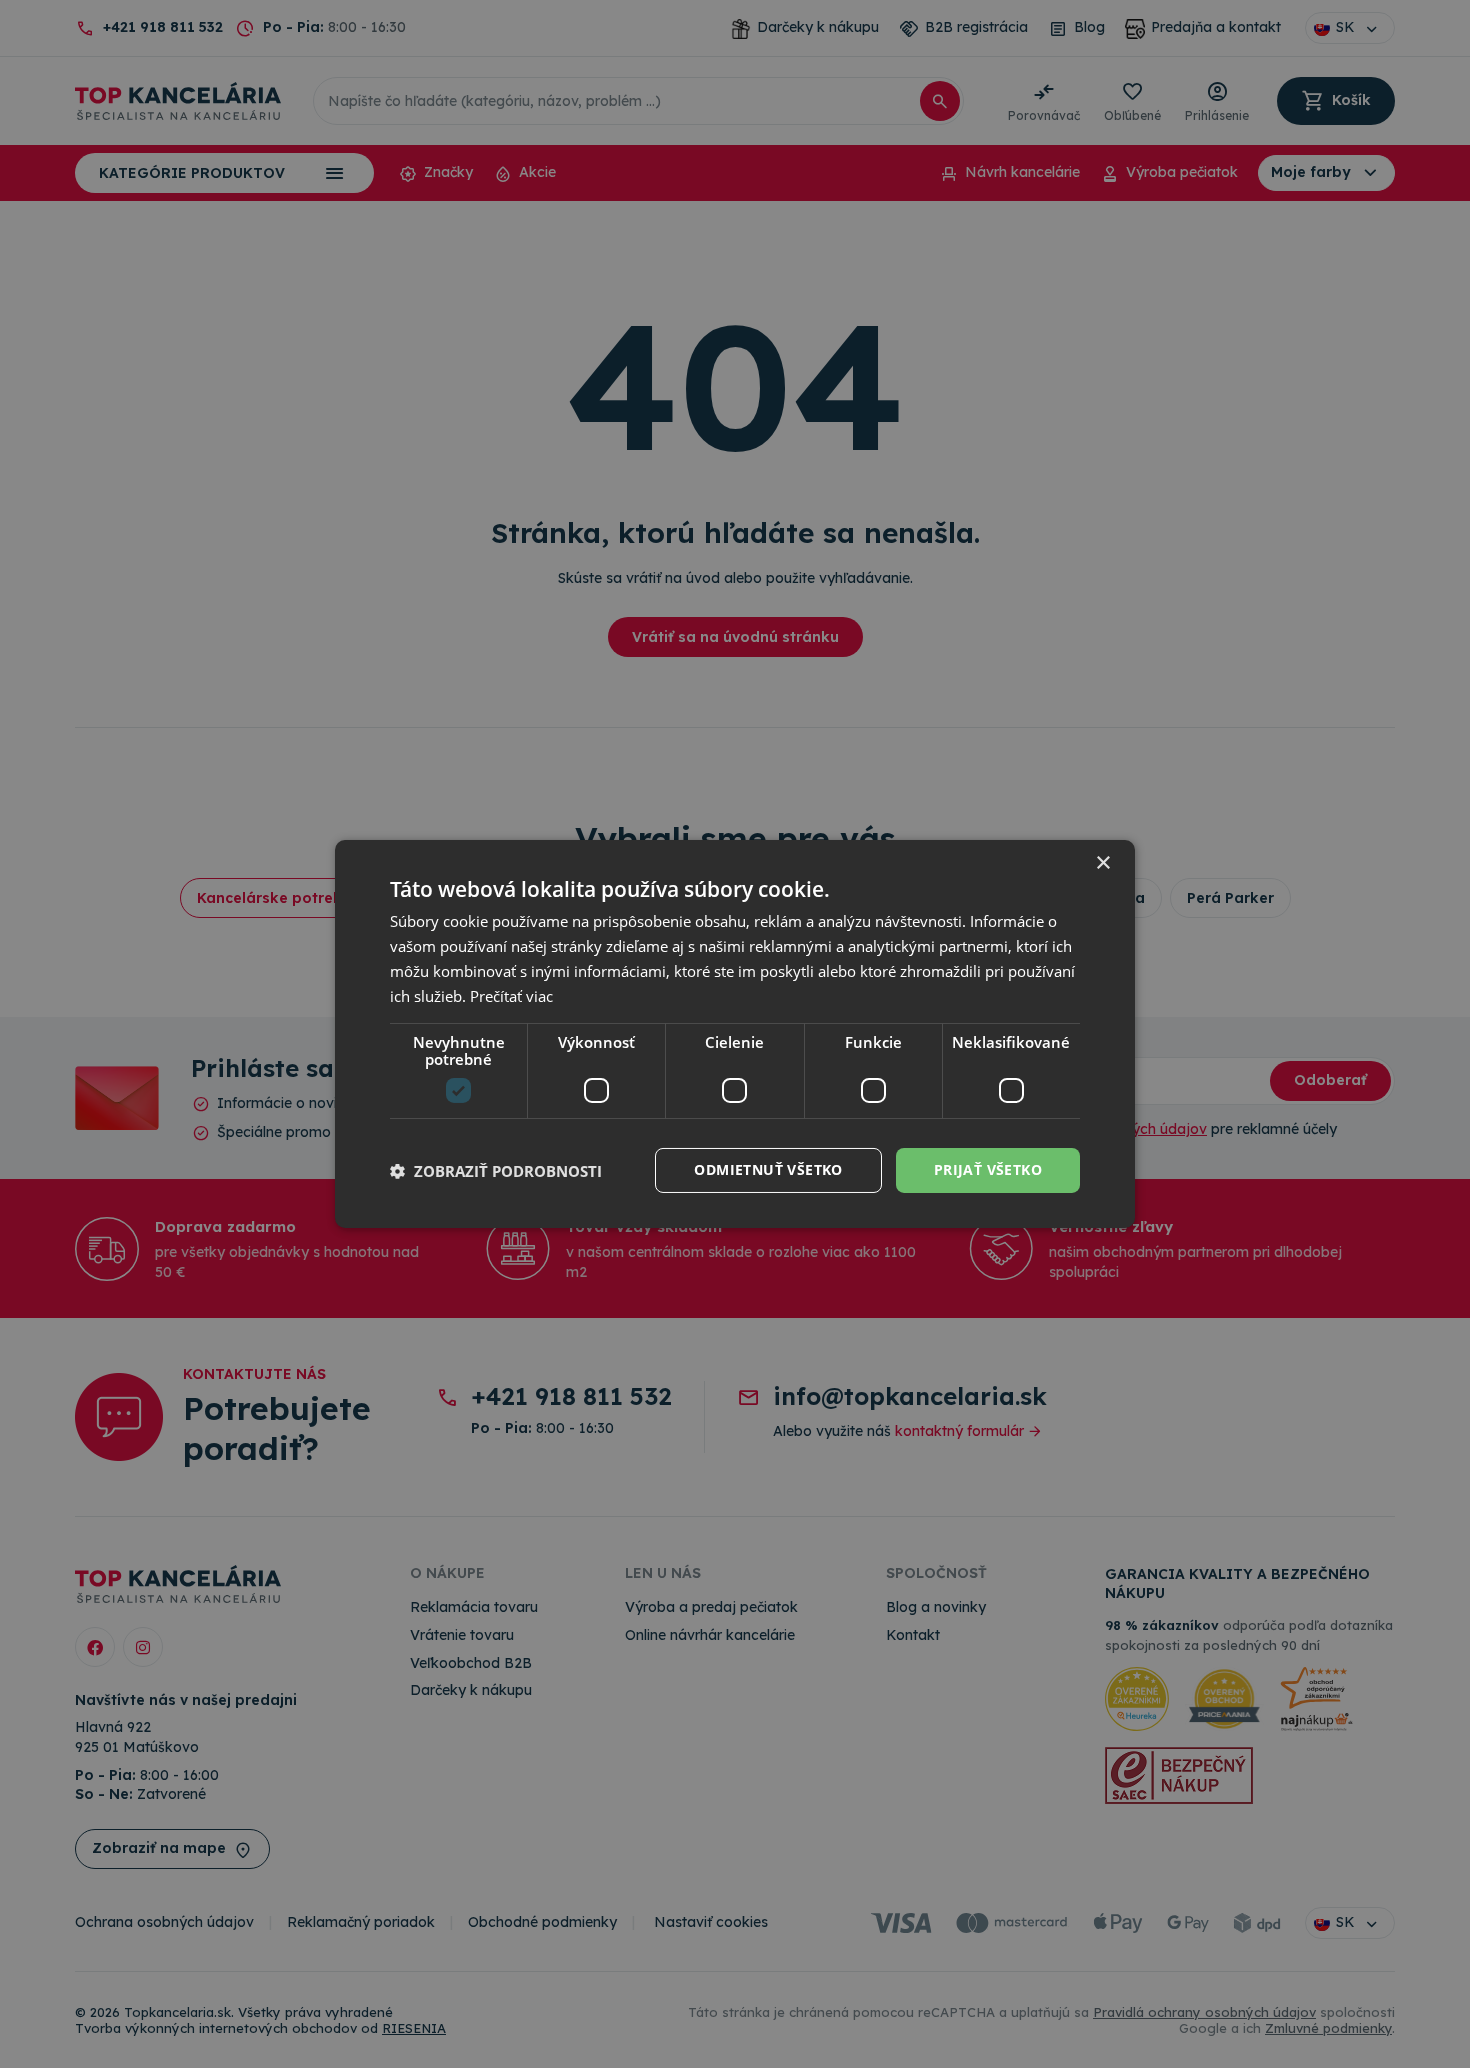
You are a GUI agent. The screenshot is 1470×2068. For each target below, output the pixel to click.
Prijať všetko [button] (988, 1169)
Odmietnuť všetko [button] (768, 1169)
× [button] (1102, 863)
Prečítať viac (511, 996)
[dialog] (735, 1034)
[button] (496, 1171)
